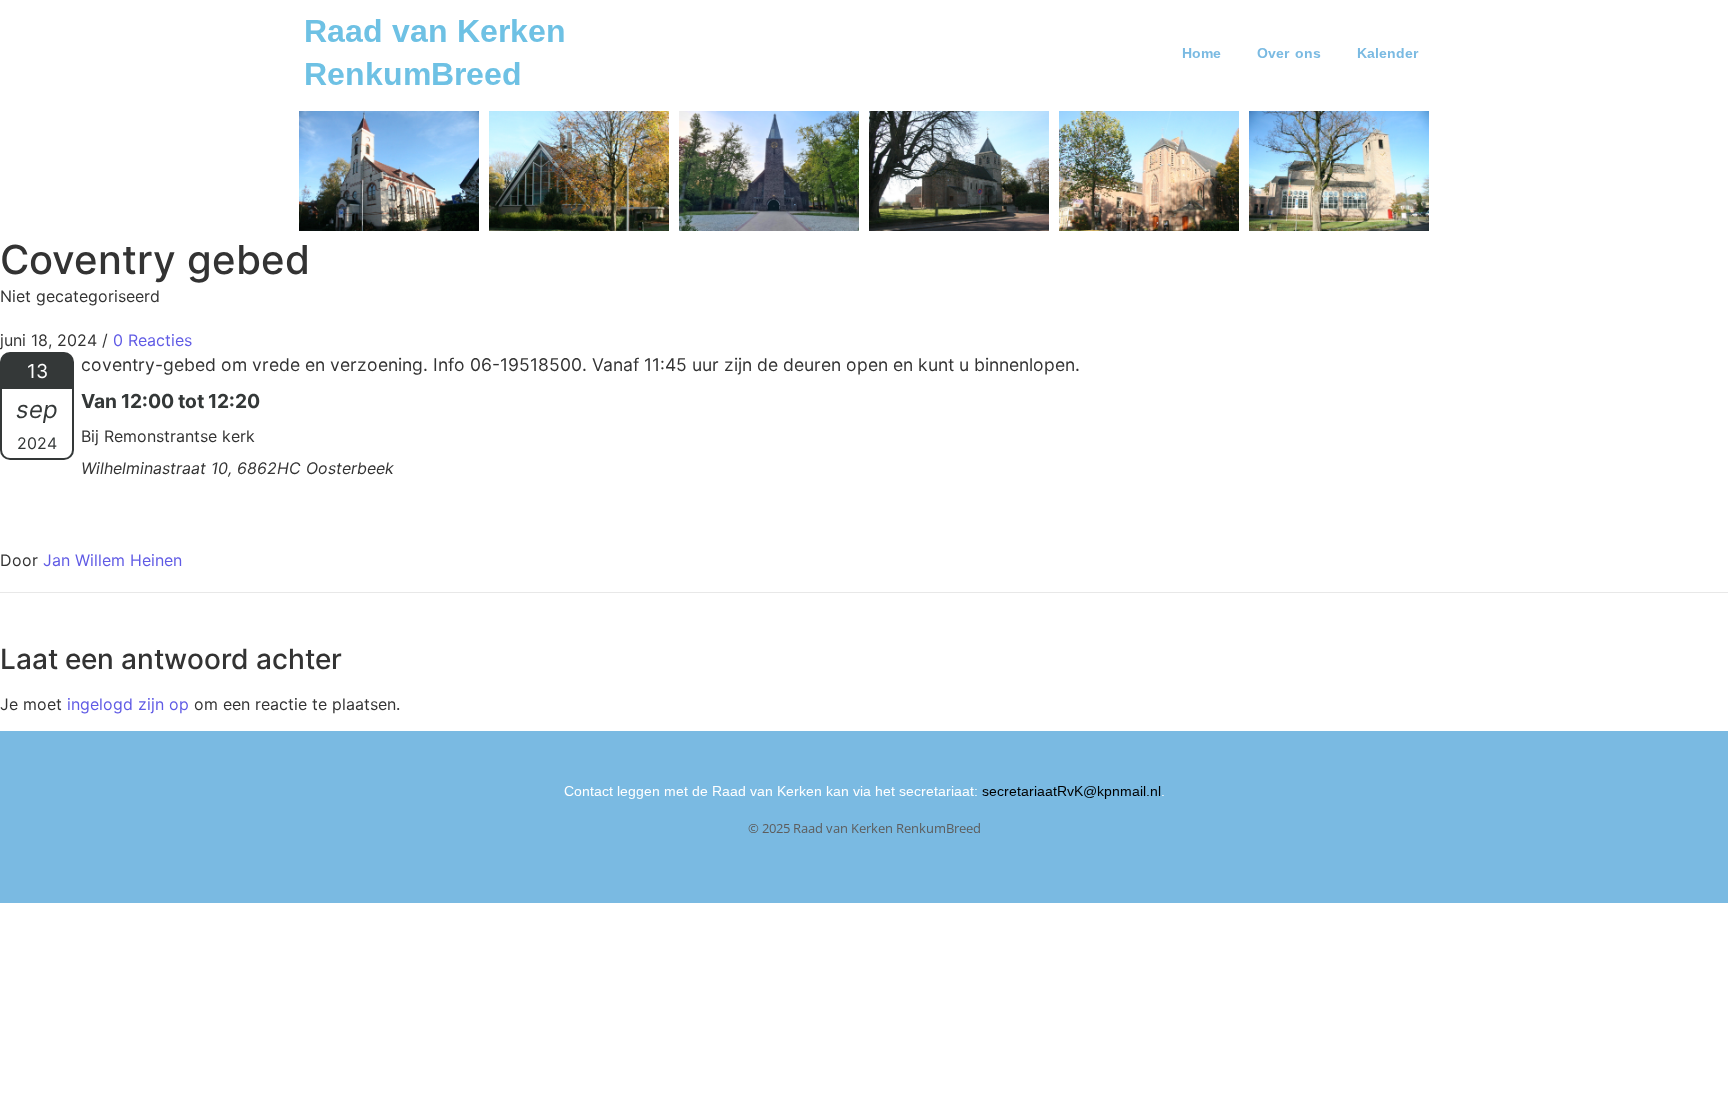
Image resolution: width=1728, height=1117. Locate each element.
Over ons (1289, 53)
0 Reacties (152, 340)
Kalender (1387, 53)
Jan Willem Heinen (112, 560)
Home (1201, 53)
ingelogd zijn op (128, 704)
